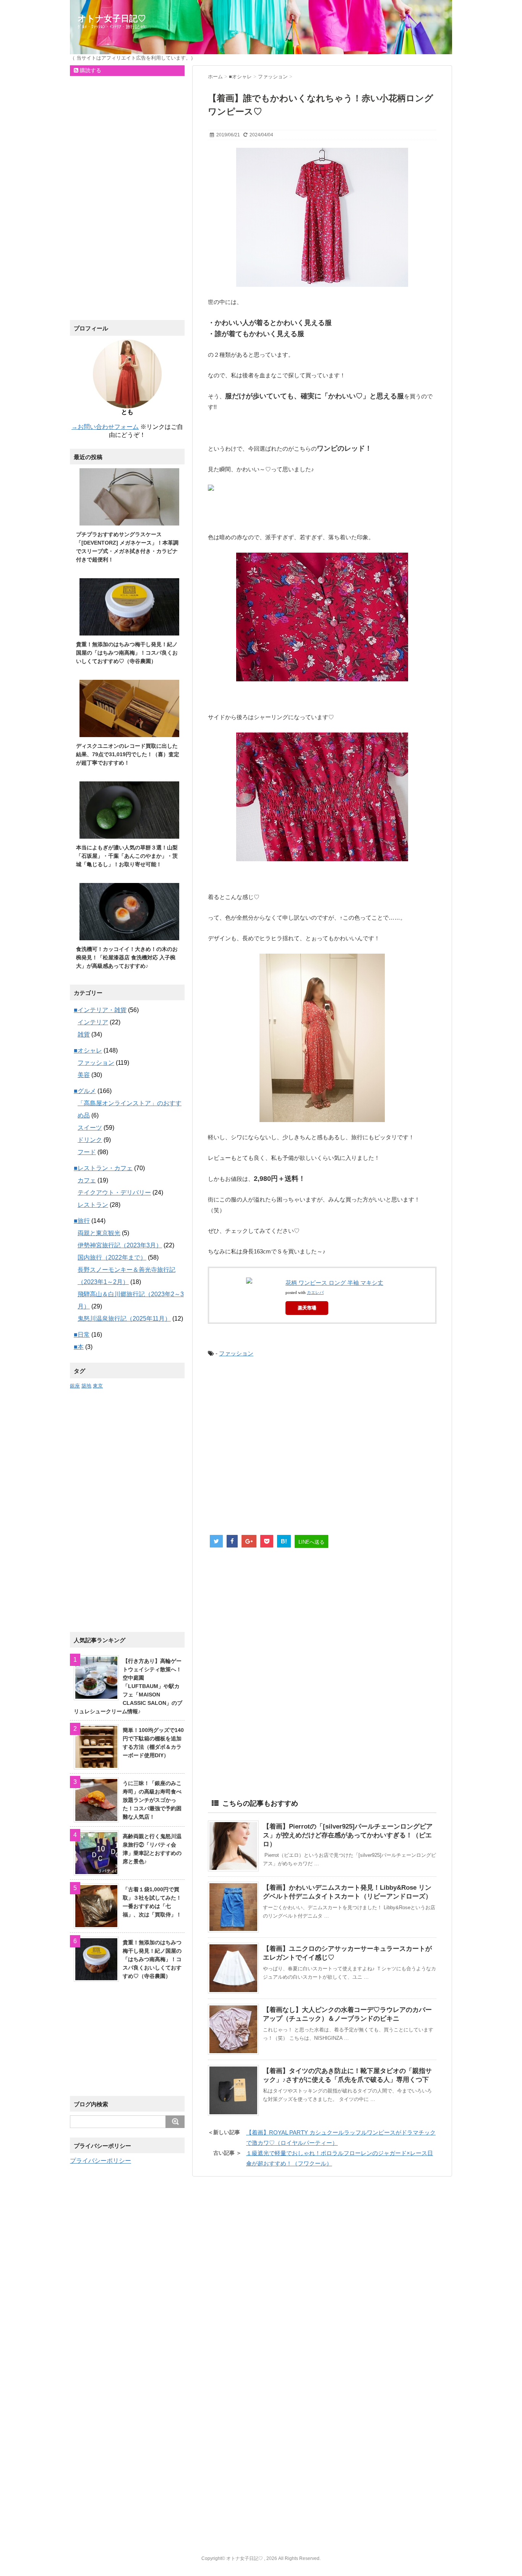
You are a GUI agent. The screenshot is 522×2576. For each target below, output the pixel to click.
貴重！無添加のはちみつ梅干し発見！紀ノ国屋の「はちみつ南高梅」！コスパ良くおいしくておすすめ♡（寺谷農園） (127, 653)
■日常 (82, 1335)
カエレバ (315, 1292)
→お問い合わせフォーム (105, 427)
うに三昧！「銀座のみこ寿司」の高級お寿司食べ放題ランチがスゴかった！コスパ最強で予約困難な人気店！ (152, 1800)
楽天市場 (307, 1308)
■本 (79, 1347)
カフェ (87, 1180)
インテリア (93, 1022)
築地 (86, 1386)
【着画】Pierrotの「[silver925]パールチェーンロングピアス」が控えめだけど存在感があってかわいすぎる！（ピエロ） (348, 1835)
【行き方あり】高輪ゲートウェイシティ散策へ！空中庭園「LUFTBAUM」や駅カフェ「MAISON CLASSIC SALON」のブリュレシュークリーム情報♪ (128, 1686)
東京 (98, 1386)
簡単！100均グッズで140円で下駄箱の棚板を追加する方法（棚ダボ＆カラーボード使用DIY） (153, 1743)
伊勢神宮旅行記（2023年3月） (120, 1245)
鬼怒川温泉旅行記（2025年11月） (124, 1319)
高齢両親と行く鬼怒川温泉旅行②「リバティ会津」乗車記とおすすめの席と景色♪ (152, 1849)
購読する (90, 70)
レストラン (93, 1205)
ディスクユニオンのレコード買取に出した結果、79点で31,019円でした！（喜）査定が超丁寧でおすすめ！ (128, 754)
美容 (84, 1075)
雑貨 (84, 1034)
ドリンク (90, 1140)
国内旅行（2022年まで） (112, 1257)
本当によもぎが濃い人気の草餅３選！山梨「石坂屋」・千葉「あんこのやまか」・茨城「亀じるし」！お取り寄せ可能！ (127, 856)
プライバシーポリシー (101, 2161)
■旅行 (82, 1221)
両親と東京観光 (99, 1233)
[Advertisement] (321, 1447)
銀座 (75, 1386)
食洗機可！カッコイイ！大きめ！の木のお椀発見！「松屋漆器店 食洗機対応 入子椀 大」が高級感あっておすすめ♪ (127, 957)
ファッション (236, 1353)
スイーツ (90, 1128)
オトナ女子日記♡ (112, 19)
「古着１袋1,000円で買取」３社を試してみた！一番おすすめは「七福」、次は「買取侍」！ (152, 1902)
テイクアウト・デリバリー (114, 1193)
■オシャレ (88, 1050)
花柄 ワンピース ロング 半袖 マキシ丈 (334, 1283)
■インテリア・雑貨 (100, 1010)
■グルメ (85, 1091)
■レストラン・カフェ (103, 1168)
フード (87, 1152)
